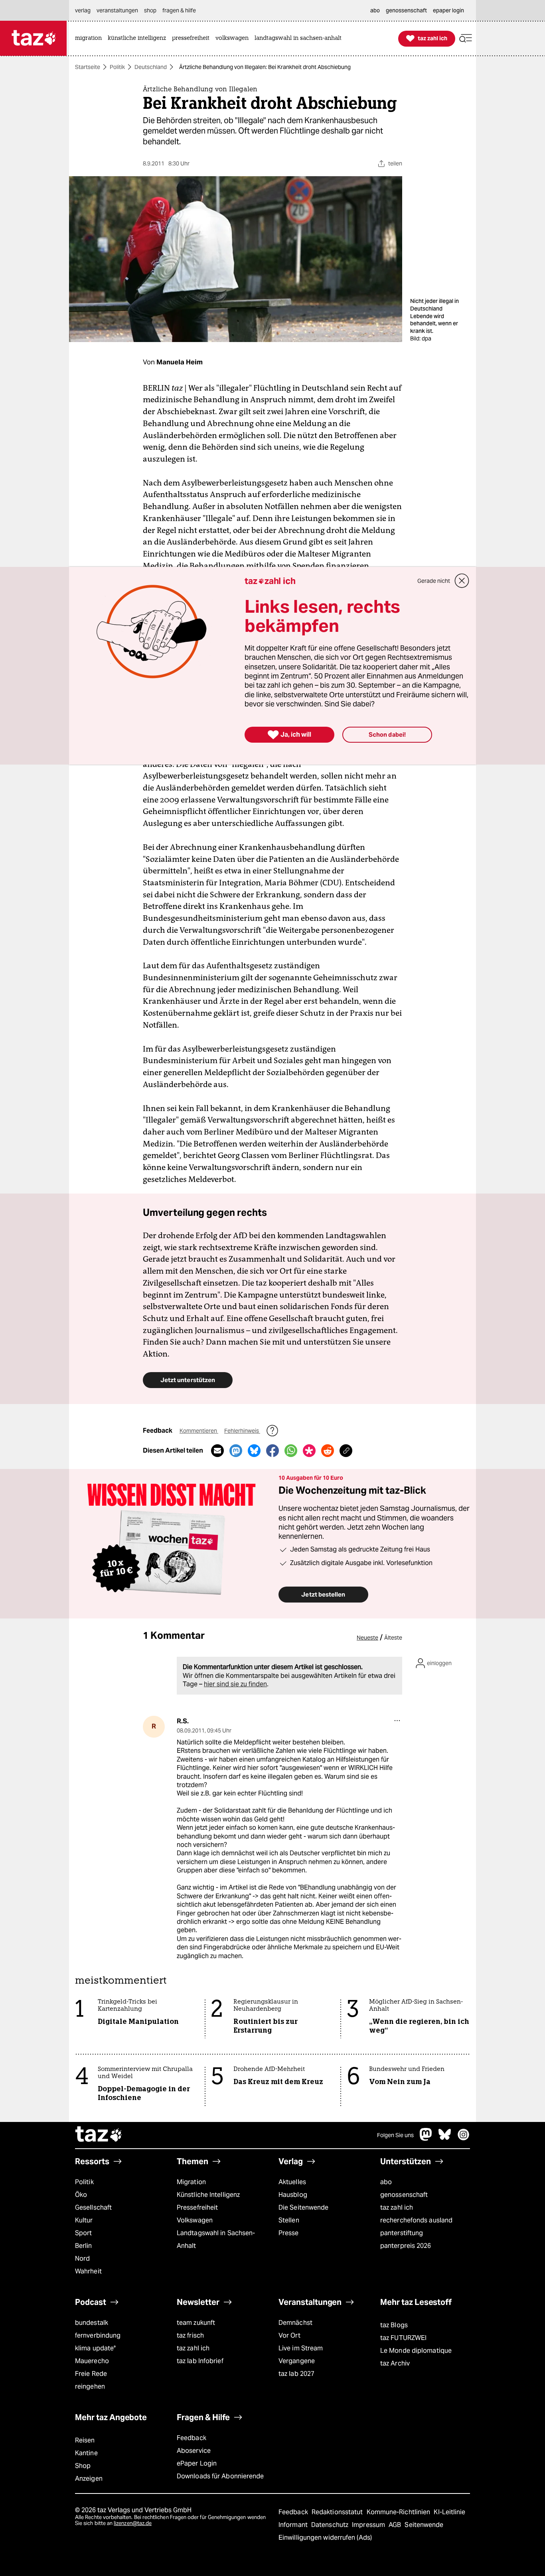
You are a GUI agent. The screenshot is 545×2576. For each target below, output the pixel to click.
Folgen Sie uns (395, 2135)
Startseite (88, 67)
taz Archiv (395, 2363)
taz (99, 2135)
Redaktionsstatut (338, 2512)
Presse (289, 2233)
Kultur (84, 2220)
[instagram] (464, 2138)
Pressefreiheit (197, 2207)
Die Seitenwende (303, 2207)
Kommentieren (199, 1431)
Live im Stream (301, 2348)
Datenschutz (331, 2525)
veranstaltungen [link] (117, 10)
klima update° (95, 2348)
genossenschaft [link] (406, 10)
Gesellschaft (93, 2207)
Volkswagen (195, 2220)
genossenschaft (404, 2195)
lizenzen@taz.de (133, 2523)
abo (386, 2182)
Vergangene (297, 2361)
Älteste (393, 1638)
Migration (191, 2182)
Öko (81, 2195)
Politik (117, 67)
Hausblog (293, 2195)
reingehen (90, 2386)
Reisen (85, 2440)
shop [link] (150, 10)
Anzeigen (89, 2479)
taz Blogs (394, 2325)
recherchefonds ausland (416, 2220)
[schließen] (462, 581)
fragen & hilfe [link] (179, 10)
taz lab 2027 (296, 2374)
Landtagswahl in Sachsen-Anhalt (216, 2239)
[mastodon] (426, 2138)
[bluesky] (445, 2138)
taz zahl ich (397, 2207)
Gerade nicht (434, 581)
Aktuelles (292, 2182)
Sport (83, 2233)
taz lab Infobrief (200, 2361)
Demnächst (295, 2323)
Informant (294, 2525)
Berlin (84, 2246)
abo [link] (375, 10)
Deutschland (151, 67)
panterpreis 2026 (406, 2246)
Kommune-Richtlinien (399, 2512)
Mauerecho (92, 2361)
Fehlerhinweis (242, 1431)
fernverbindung (98, 2335)
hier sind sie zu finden (235, 1684)
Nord (82, 2258)
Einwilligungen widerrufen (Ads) (325, 2538)
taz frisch (190, 2335)
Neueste (367, 1638)
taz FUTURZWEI (403, 2338)
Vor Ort (289, 2335)
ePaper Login (197, 2463)
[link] (90, 38)
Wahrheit (88, 2271)
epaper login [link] (448, 10)
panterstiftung (402, 2233)
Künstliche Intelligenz (208, 2195)
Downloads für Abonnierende (220, 2476)
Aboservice (194, 2451)
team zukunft (196, 2323)
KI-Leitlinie (449, 2512)
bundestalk (92, 2323)
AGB (396, 2525)
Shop (83, 2466)
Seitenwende (424, 2525)
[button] (466, 38)
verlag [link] (83, 10)
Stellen (289, 2220)
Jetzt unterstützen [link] (188, 1380)
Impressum (369, 2525)
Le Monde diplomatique (416, 2351)
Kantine (86, 2453)
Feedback (192, 2438)
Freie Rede (91, 2374)
